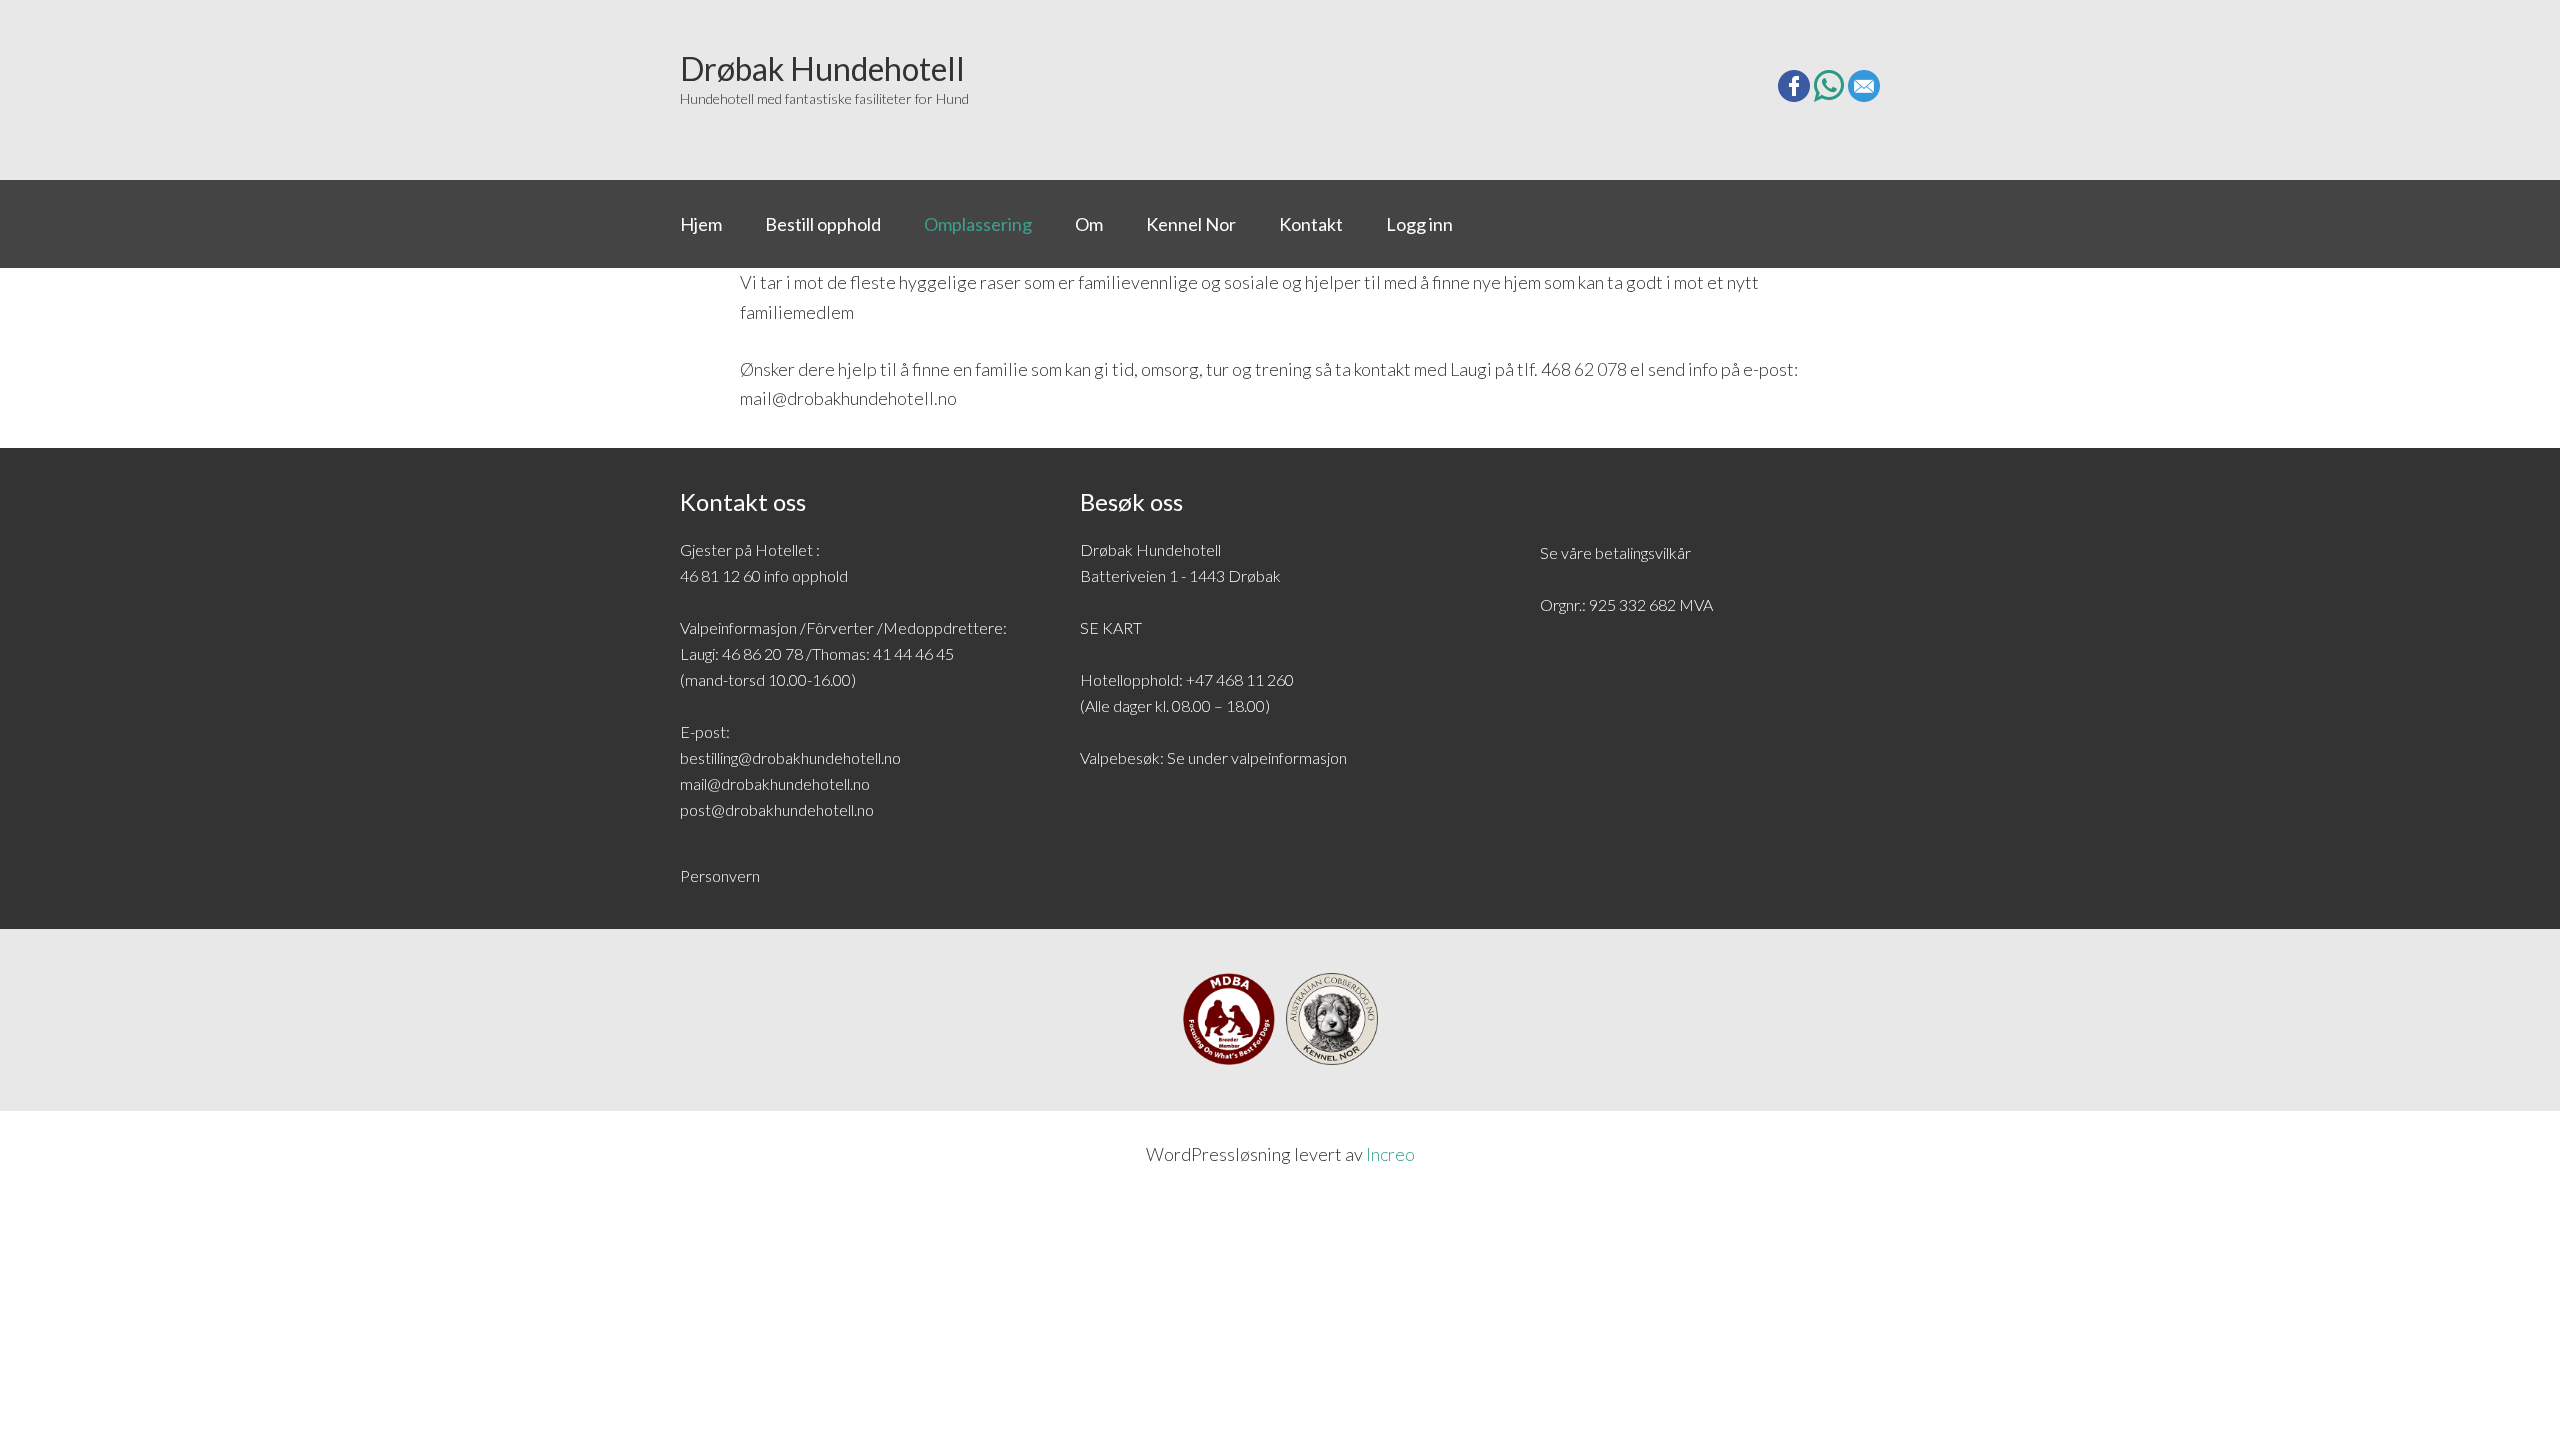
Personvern (720, 875)
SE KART (1111, 627)
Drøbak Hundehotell (773, 73)
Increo (1390, 1154)
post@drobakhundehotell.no (777, 809)
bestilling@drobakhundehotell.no (790, 757)
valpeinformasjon (1289, 757)
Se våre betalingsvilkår (1615, 552)
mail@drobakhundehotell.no (775, 783)
